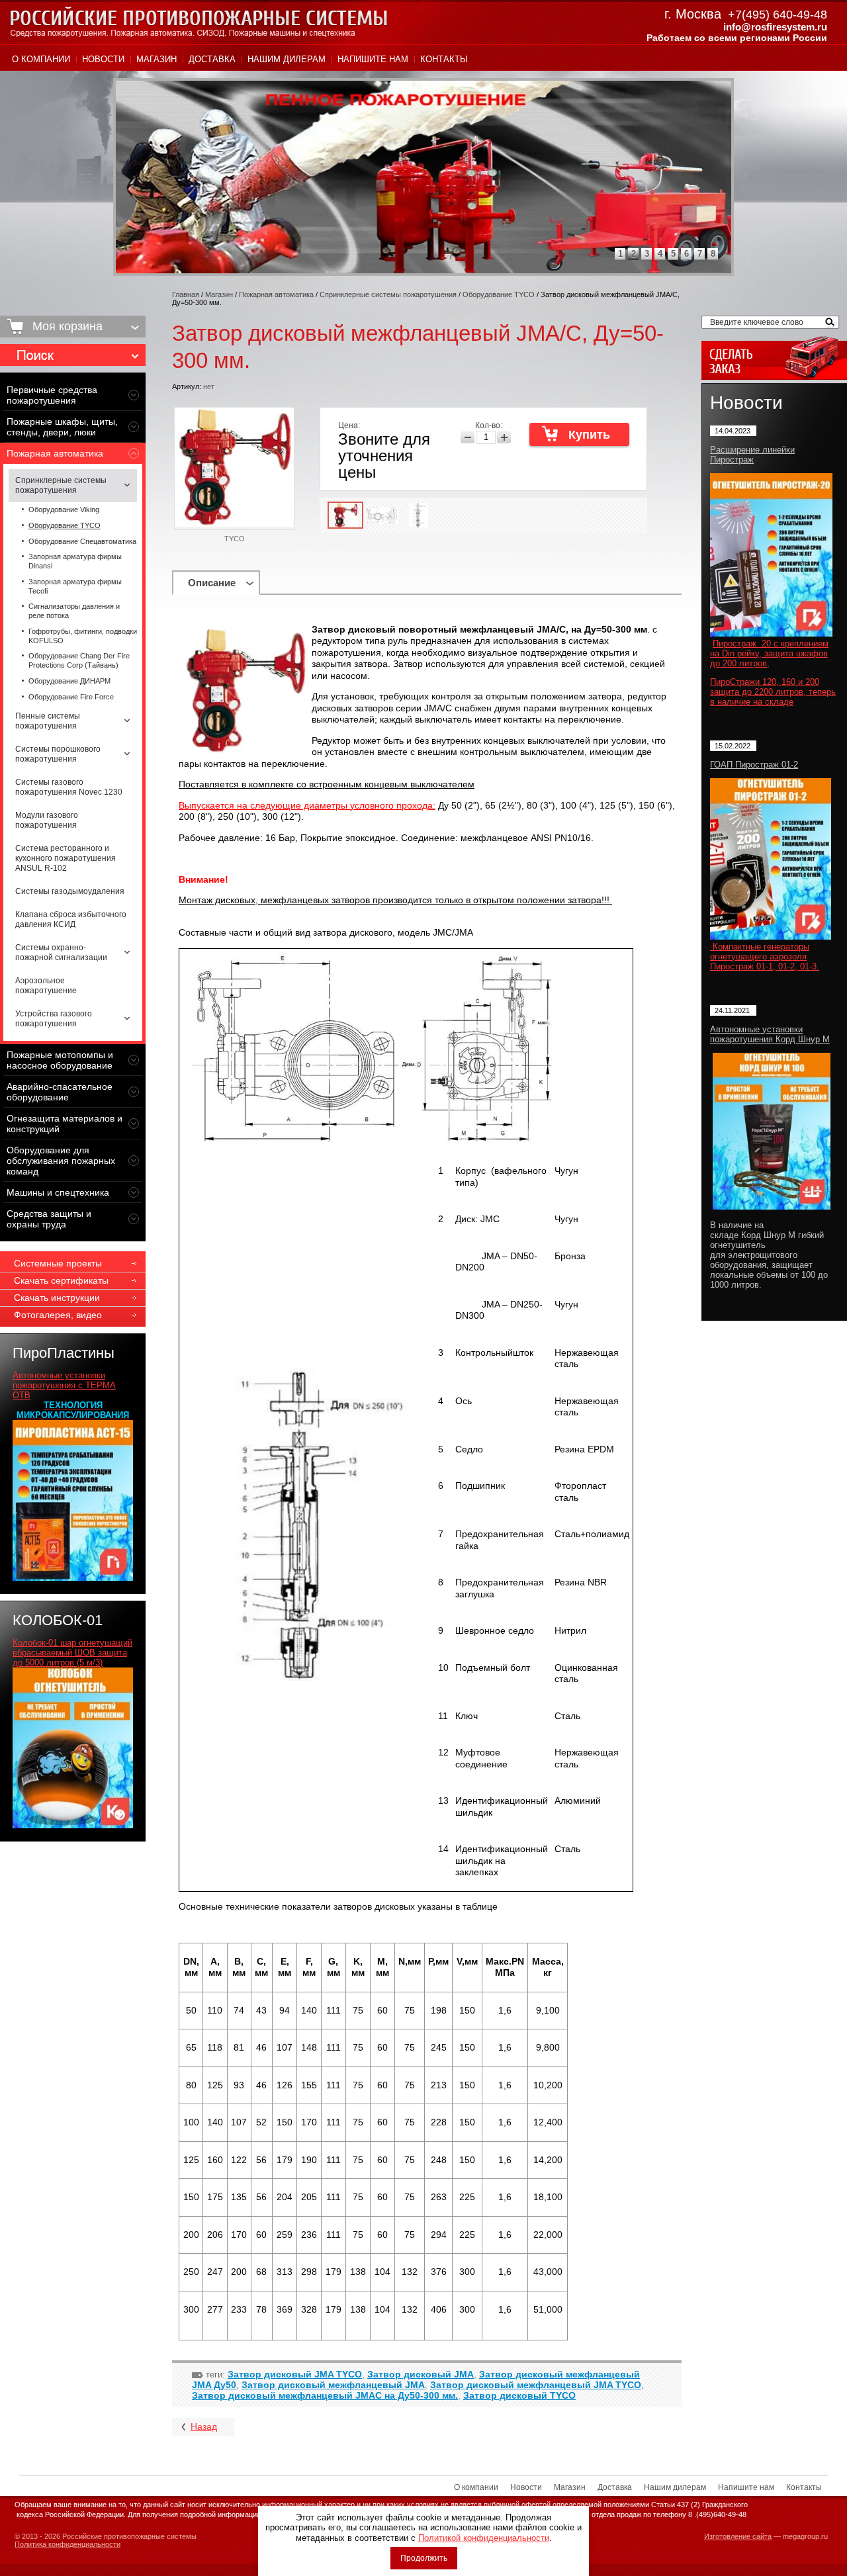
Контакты (444, 59)
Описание (212, 583)
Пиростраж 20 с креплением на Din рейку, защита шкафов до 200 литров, (769, 653)
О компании (41, 59)
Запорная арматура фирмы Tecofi (75, 586)
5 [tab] (673, 254)
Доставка (212, 59)
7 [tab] (700, 254)
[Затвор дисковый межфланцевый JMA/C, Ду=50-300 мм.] (345, 515)
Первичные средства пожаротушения (52, 395)
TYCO (235, 539)
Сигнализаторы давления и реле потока (74, 611)
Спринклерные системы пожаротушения (61, 485)
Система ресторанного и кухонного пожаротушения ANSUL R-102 (66, 858)
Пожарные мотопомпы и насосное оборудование (60, 1060)
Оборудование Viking (64, 510)
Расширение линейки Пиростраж (752, 455)
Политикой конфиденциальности (484, 2538)
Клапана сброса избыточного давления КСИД (71, 919)
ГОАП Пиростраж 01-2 (754, 765)
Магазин (156, 59)
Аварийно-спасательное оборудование (60, 1092)
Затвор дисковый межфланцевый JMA (333, 2385)
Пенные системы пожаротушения (48, 721)
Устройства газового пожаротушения (54, 1019)
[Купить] (579, 434)
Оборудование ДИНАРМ (69, 681)
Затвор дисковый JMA (421, 2374)
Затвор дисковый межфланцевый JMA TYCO (536, 2385)
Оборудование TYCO (65, 525)
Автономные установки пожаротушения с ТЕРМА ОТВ (64, 1385)
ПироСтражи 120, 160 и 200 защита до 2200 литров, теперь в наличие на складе (773, 692)
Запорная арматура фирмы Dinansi (75, 561)
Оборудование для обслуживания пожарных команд (61, 1161)
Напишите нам (373, 59)
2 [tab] (634, 254)
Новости (103, 59)
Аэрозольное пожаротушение (46, 986)
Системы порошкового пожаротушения (58, 754)
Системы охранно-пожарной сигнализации (61, 953)
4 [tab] (660, 254)
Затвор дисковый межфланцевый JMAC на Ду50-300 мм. (325, 2395)
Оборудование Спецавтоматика (82, 541)
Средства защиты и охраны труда (49, 1219)
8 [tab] (713, 254)
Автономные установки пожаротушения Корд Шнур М (770, 1034)
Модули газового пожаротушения (47, 820)
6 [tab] (687, 254)
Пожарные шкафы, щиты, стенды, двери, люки (62, 427)
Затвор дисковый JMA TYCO (295, 2374)
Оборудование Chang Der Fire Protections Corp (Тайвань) (79, 660)
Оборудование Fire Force (71, 697)
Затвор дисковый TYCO (519, 2395)
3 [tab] (647, 254)
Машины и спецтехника (58, 1192)
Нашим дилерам (287, 59)
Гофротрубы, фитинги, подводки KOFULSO (83, 636)
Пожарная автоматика (55, 453)
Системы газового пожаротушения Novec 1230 (69, 787)
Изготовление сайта (738, 2536)
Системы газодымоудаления (70, 891)
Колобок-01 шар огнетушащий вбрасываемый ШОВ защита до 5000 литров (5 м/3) (72, 1653)
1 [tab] (620, 254)
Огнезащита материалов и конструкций (65, 1124)
